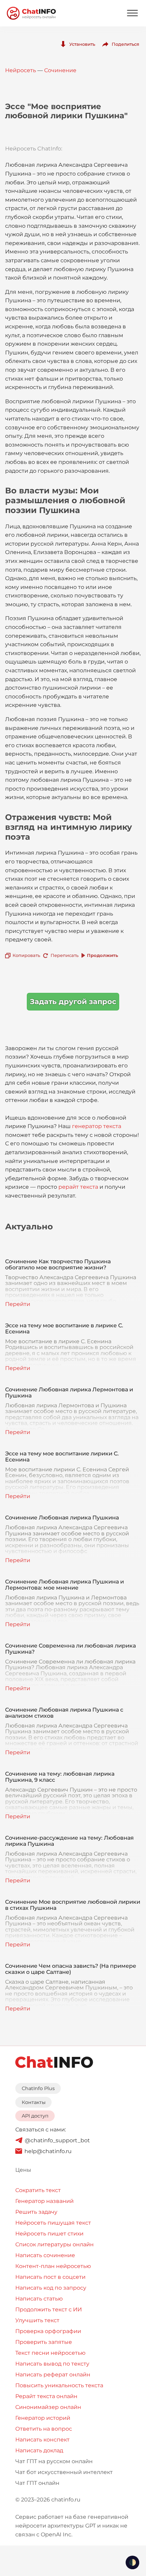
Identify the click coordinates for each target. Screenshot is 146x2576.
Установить (82, 44)
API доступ (35, 2116)
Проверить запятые (44, 2342)
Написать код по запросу (51, 2288)
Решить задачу (36, 2212)
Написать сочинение (45, 2255)
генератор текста (97, 1126)
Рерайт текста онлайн (46, 2396)
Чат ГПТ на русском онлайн (54, 2461)
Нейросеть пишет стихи (49, 2234)
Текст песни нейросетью (50, 2353)
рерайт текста (78, 1187)
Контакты (34, 2102)
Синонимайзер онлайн (48, 2407)
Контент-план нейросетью (53, 2266)
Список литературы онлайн (54, 2244)
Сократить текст (38, 2190)
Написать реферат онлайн (53, 2375)
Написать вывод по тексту (52, 2364)
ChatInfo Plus (38, 2088)
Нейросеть (21, 70)
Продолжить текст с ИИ (49, 2309)
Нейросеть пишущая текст (53, 2223)
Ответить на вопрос (44, 2429)
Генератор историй (43, 2418)
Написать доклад (39, 2450)
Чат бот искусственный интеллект (64, 2472)
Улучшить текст (37, 2320)
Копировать (26, 955)
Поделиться (125, 44)
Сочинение (60, 70)
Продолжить (103, 955)
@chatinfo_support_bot (57, 2140)
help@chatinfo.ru (48, 2151)
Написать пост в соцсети (50, 2277)
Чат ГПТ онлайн (37, 2483)
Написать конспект (42, 2440)
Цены (23, 2170)
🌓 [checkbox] (132, 2562)
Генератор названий (44, 2201)
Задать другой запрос (73, 1001)
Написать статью (39, 2299)
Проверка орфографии (48, 2331)
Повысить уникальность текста (59, 2385)
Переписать (65, 955)
